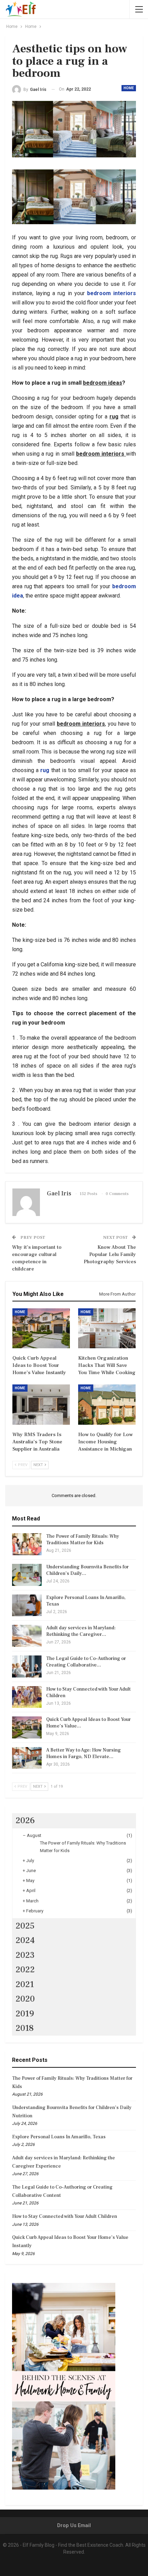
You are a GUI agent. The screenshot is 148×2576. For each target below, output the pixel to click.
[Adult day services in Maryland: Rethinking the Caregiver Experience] (27, 1636)
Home (129, 88)
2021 (25, 1984)
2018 (25, 2028)
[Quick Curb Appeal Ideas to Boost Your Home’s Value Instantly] (41, 1328)
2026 (25, 1820)
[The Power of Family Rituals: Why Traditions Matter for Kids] (27, 1544)
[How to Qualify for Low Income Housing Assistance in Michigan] (107, 1405)
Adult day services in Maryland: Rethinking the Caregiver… (81, 1631)
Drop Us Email (74, 2525)
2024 (25, 1940)
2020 (25, 1999)
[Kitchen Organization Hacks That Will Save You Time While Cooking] (107, 1328)
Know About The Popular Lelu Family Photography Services (110, 1254)
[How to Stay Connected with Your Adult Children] (27, 1697)
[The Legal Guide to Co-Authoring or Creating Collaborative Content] (27, 1666)
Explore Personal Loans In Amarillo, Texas (59, 2137)
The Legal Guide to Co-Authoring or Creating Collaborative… (86, 1662)
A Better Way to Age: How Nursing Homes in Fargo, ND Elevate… (83, 1753)
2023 (25, 1955)
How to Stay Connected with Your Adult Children (65, 2216)
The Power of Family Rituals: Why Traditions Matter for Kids (83, 1540)
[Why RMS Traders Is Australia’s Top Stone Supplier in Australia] (41, 1405)
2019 (25, 2014)
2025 (25, 1926)
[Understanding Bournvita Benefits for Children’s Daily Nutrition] (27, 1575)
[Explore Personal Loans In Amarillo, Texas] (27, 1606)
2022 (25, 1970)
